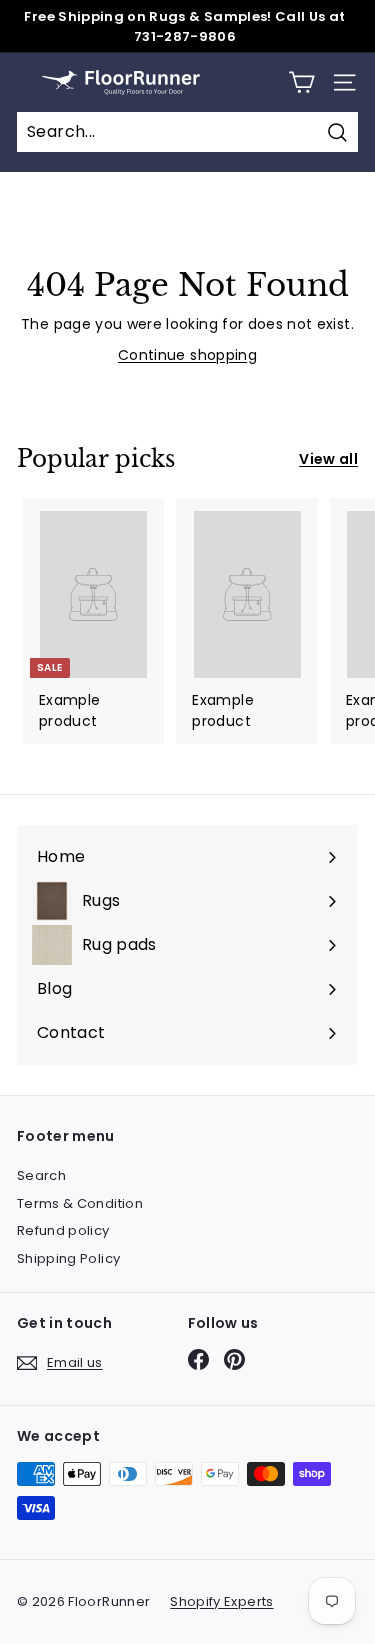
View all (328, 459)
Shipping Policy (68, 1258)
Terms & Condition (80, 1203)
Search (41, 1175)
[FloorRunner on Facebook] (198, 1359)
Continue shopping (187, 355)
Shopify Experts (221, 1601)
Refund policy (63, 1230)
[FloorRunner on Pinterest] (234, 1359)
